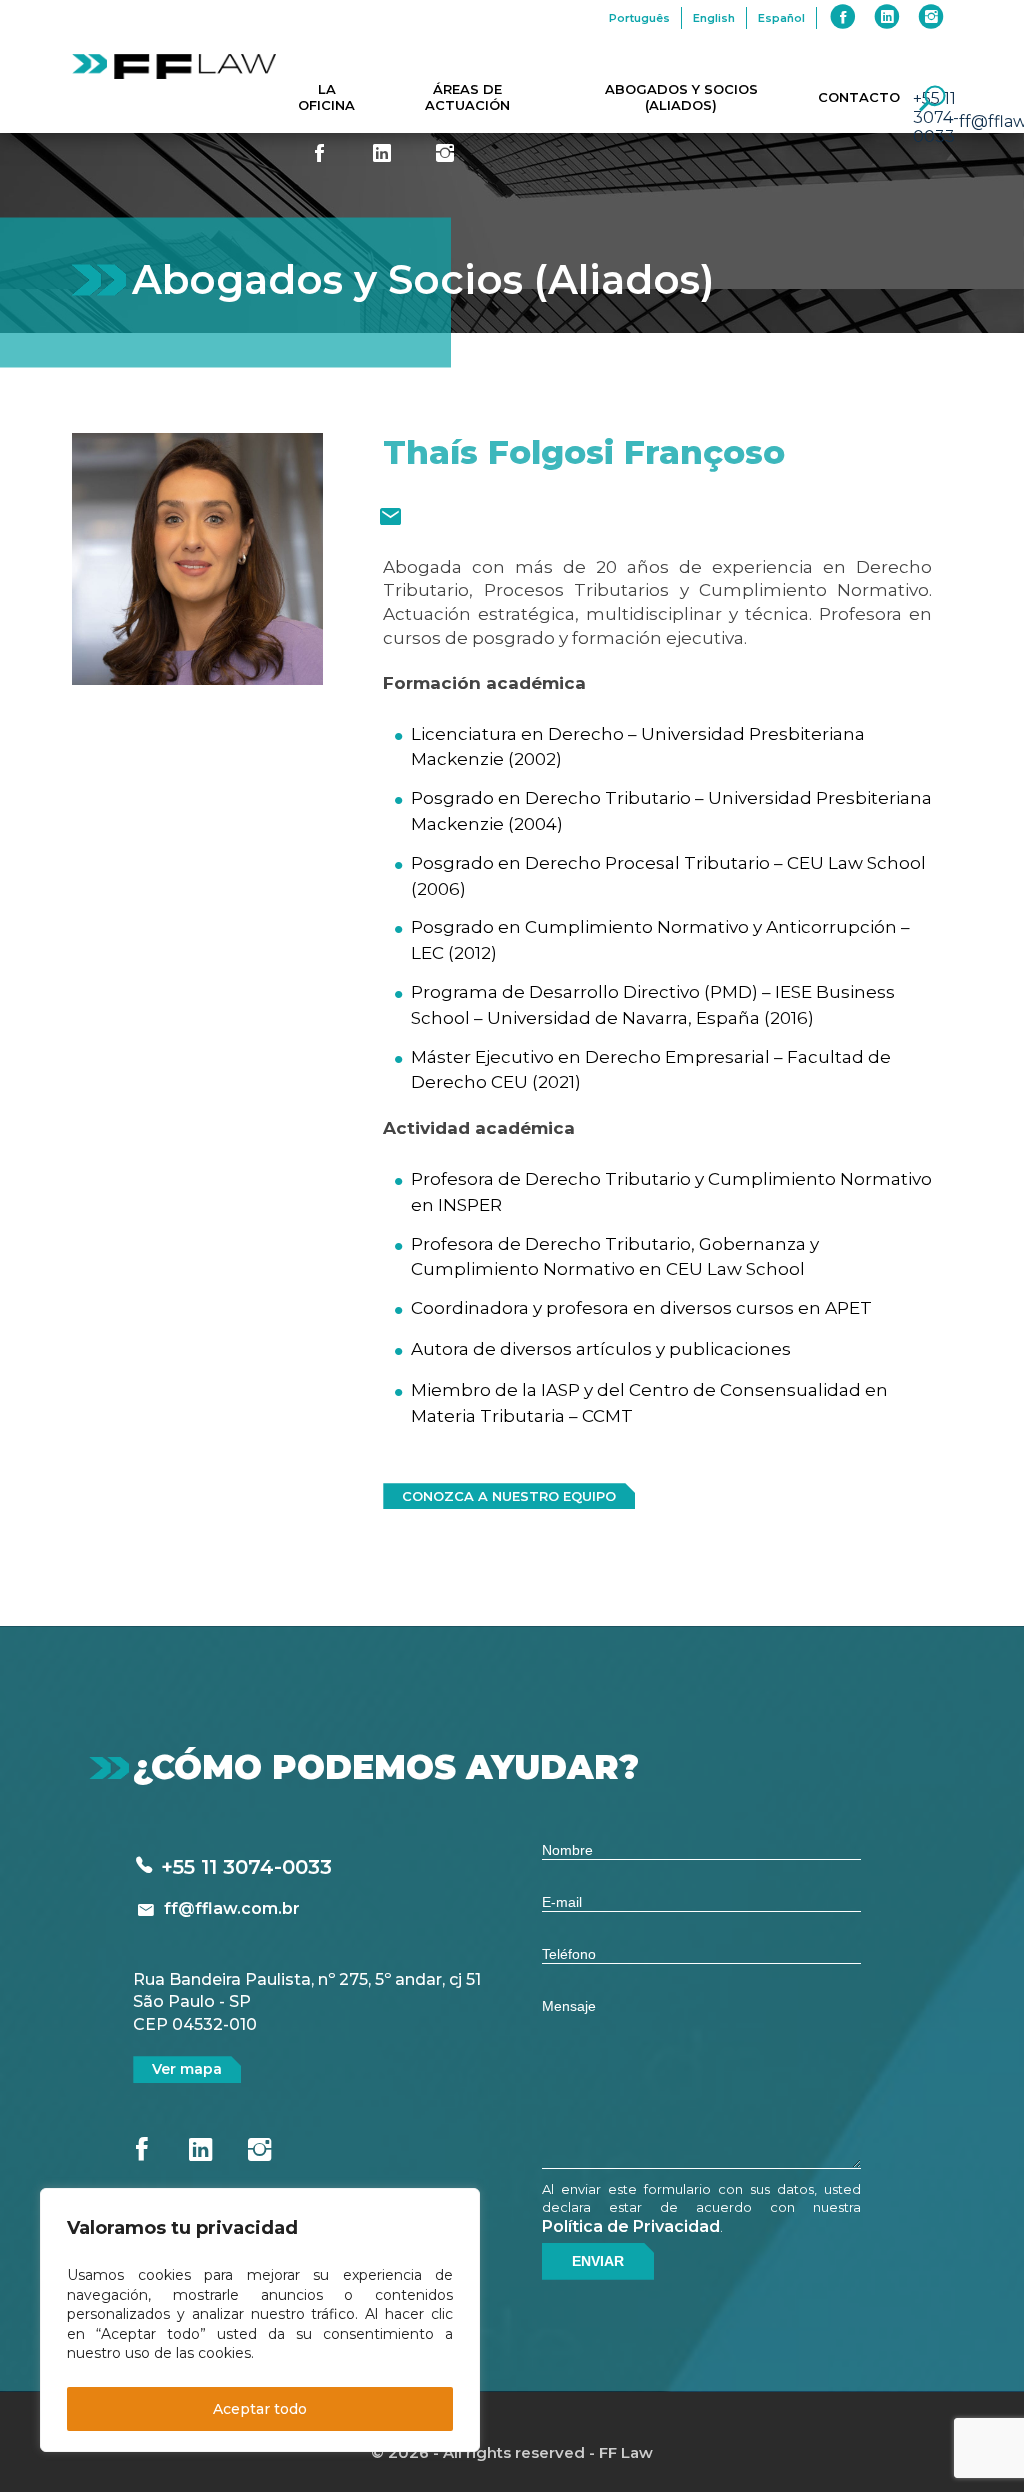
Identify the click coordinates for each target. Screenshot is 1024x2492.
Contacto (859, 97)
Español (781, 18)
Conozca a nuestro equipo (509, 1496)
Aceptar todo (260, 2409)
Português (639, 18)
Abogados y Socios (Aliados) (681, 97)
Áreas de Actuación (467, 97)
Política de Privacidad (631, 2226)
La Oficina (326, 97)
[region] (260, 2320)
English (714, 18)
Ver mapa (187, 2069)
